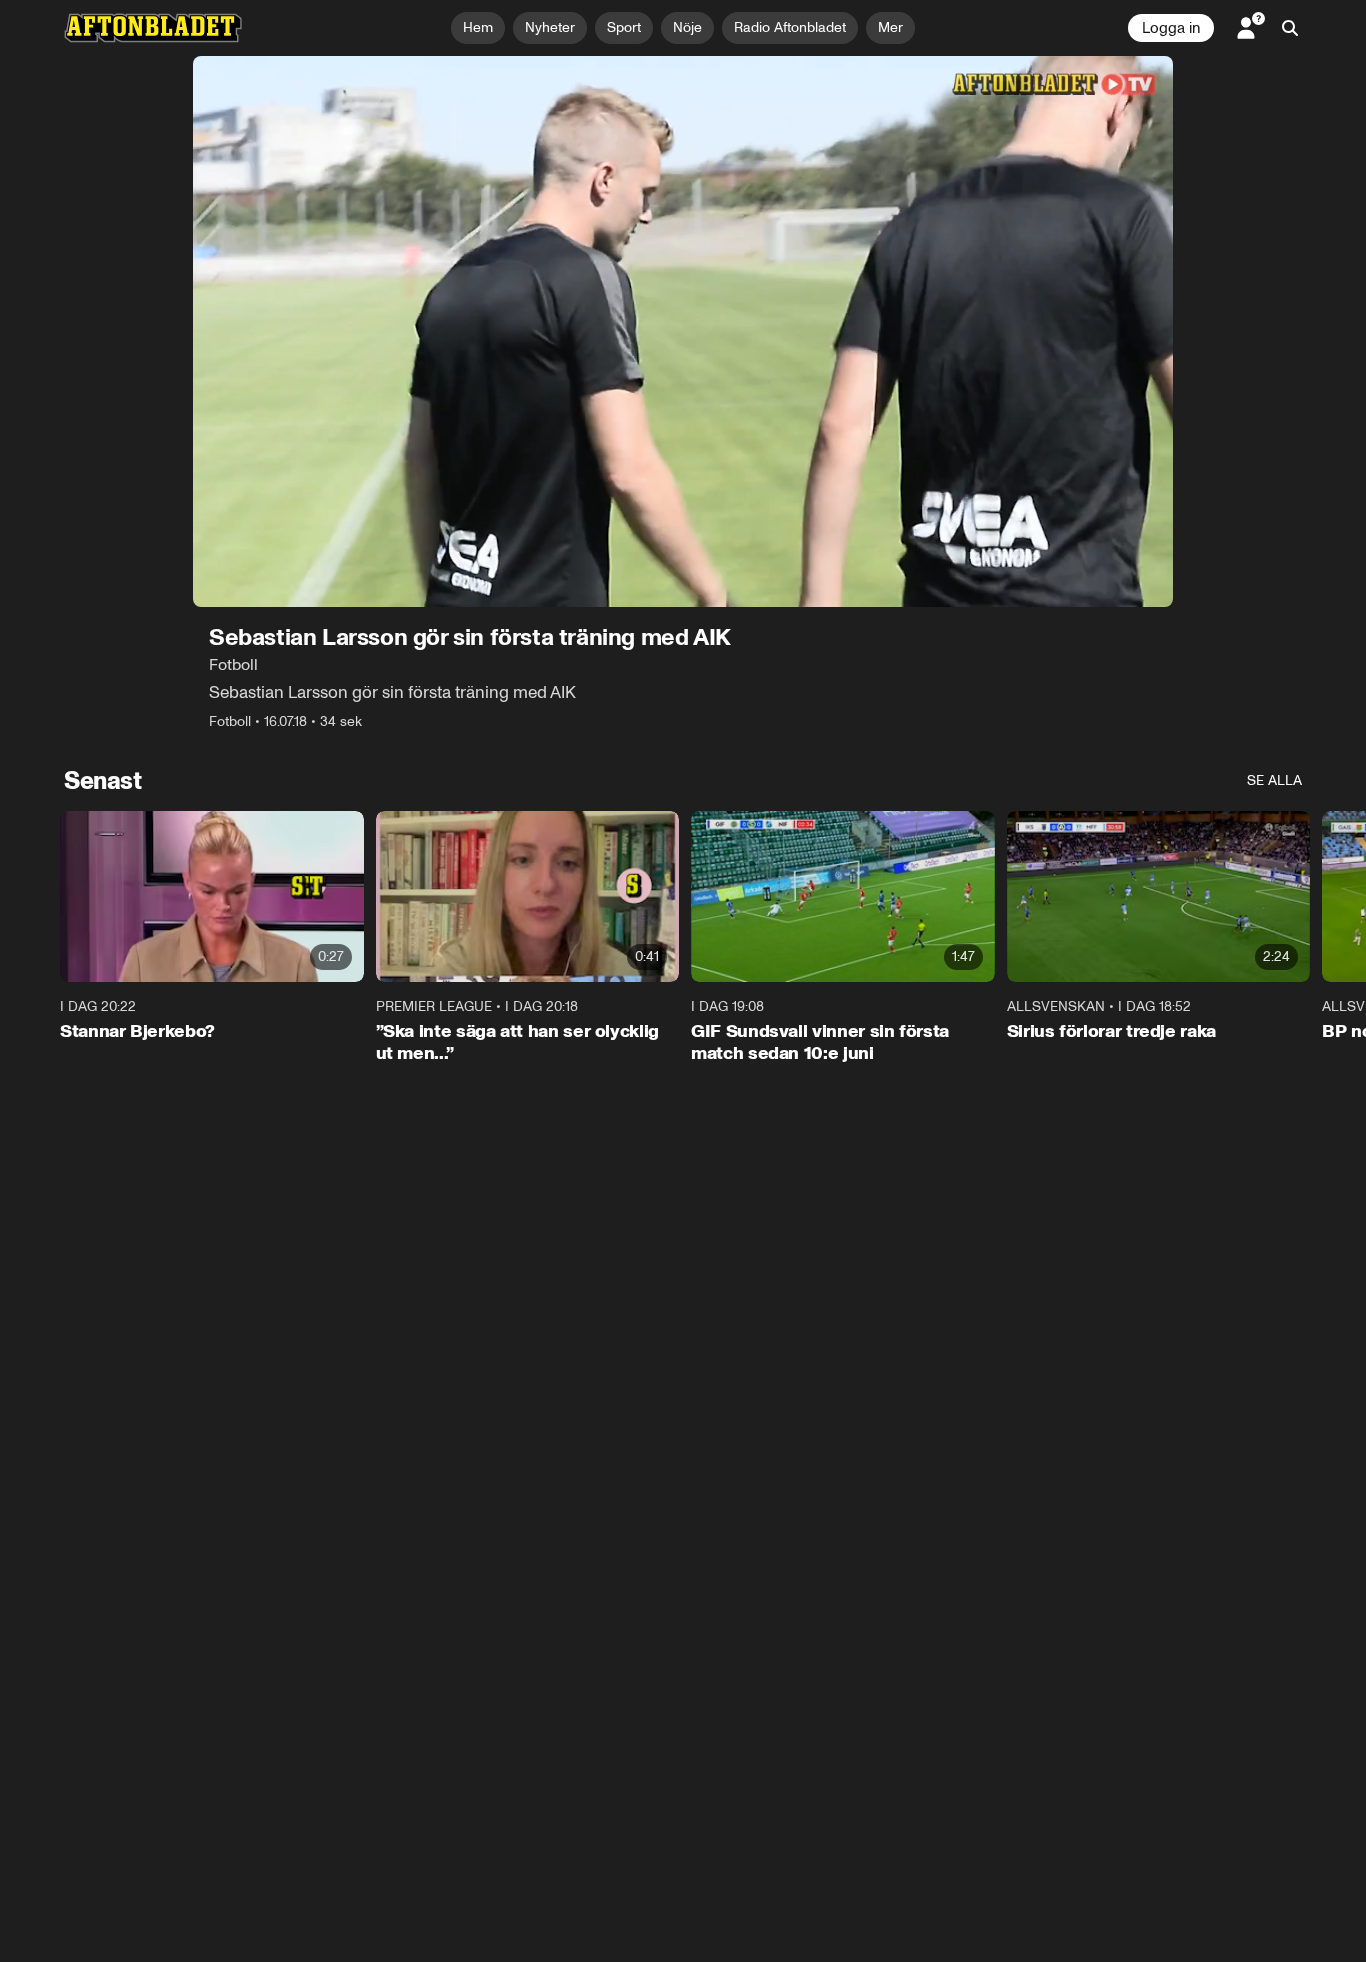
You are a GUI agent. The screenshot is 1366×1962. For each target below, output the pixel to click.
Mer (890, 27)
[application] (683, 331)
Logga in (1171, 28)
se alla (1274, 780)
